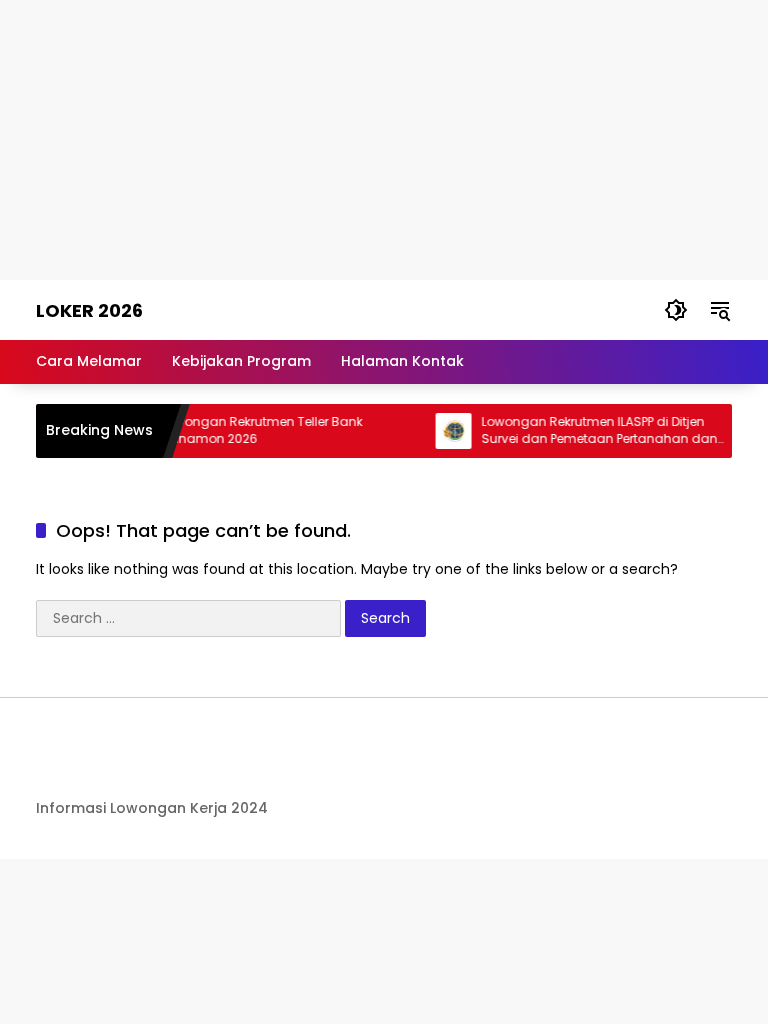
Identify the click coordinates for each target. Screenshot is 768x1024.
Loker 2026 (89, 310)
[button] (676, 310)
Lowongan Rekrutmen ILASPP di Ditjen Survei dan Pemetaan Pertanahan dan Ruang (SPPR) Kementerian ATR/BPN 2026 (598, 431)
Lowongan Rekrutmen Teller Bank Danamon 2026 (253, 430)
